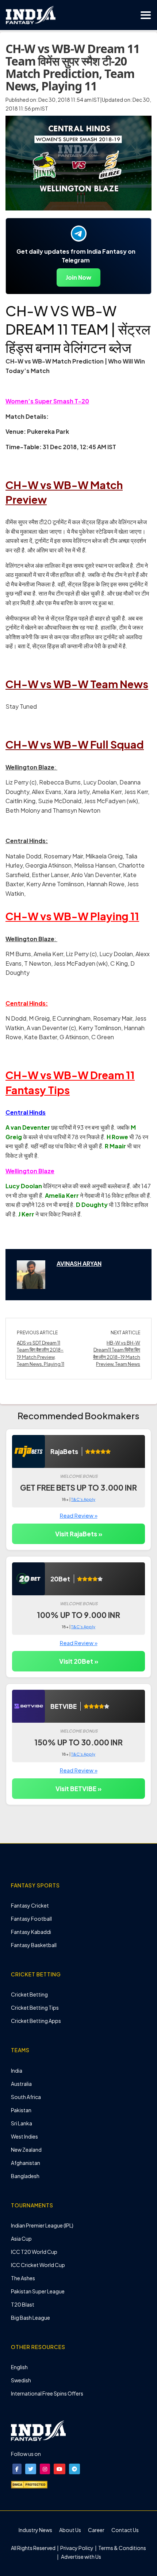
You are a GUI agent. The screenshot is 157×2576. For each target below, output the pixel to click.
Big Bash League (30, 2318)
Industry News (35, 2530)
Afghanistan (26, 2163)
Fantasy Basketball (34, 1945)
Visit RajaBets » (79, 1534)
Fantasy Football (31, 1919)
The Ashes (23, 2278)
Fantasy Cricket (30, 1905)
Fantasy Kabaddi (31, 1932)
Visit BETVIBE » (78, 1789)
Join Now (78, 277)
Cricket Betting (29, 1994)
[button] (17, 2469)
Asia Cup (21, 2238)
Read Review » (79, 1515)
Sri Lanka (22, 2123)
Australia (21, 2084)
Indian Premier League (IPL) (42, 2225)
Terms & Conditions (122, 2548)
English (19, 2367)
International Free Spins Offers (47, 2393)
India (17, 2070)
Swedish (21, 2380)
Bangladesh (25, 2176)
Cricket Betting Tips (35, 2008)
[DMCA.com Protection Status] (29, 2484)
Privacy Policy (77, 2548)
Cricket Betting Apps (36, 2021)
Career (96, 2530)
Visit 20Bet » (79, 1661)
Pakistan (21, 2110)
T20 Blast (23, 2304)
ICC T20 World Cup (34, 2252)
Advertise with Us (81, 2557)
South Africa (26, 2097)
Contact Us (125, 2530)
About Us (70, 2530)
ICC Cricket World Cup (38, 2265)
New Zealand (26, 2150)
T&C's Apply (83, 1499)
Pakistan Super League (38, 2291)
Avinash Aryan (79, 1263)
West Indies (24, 2136)
